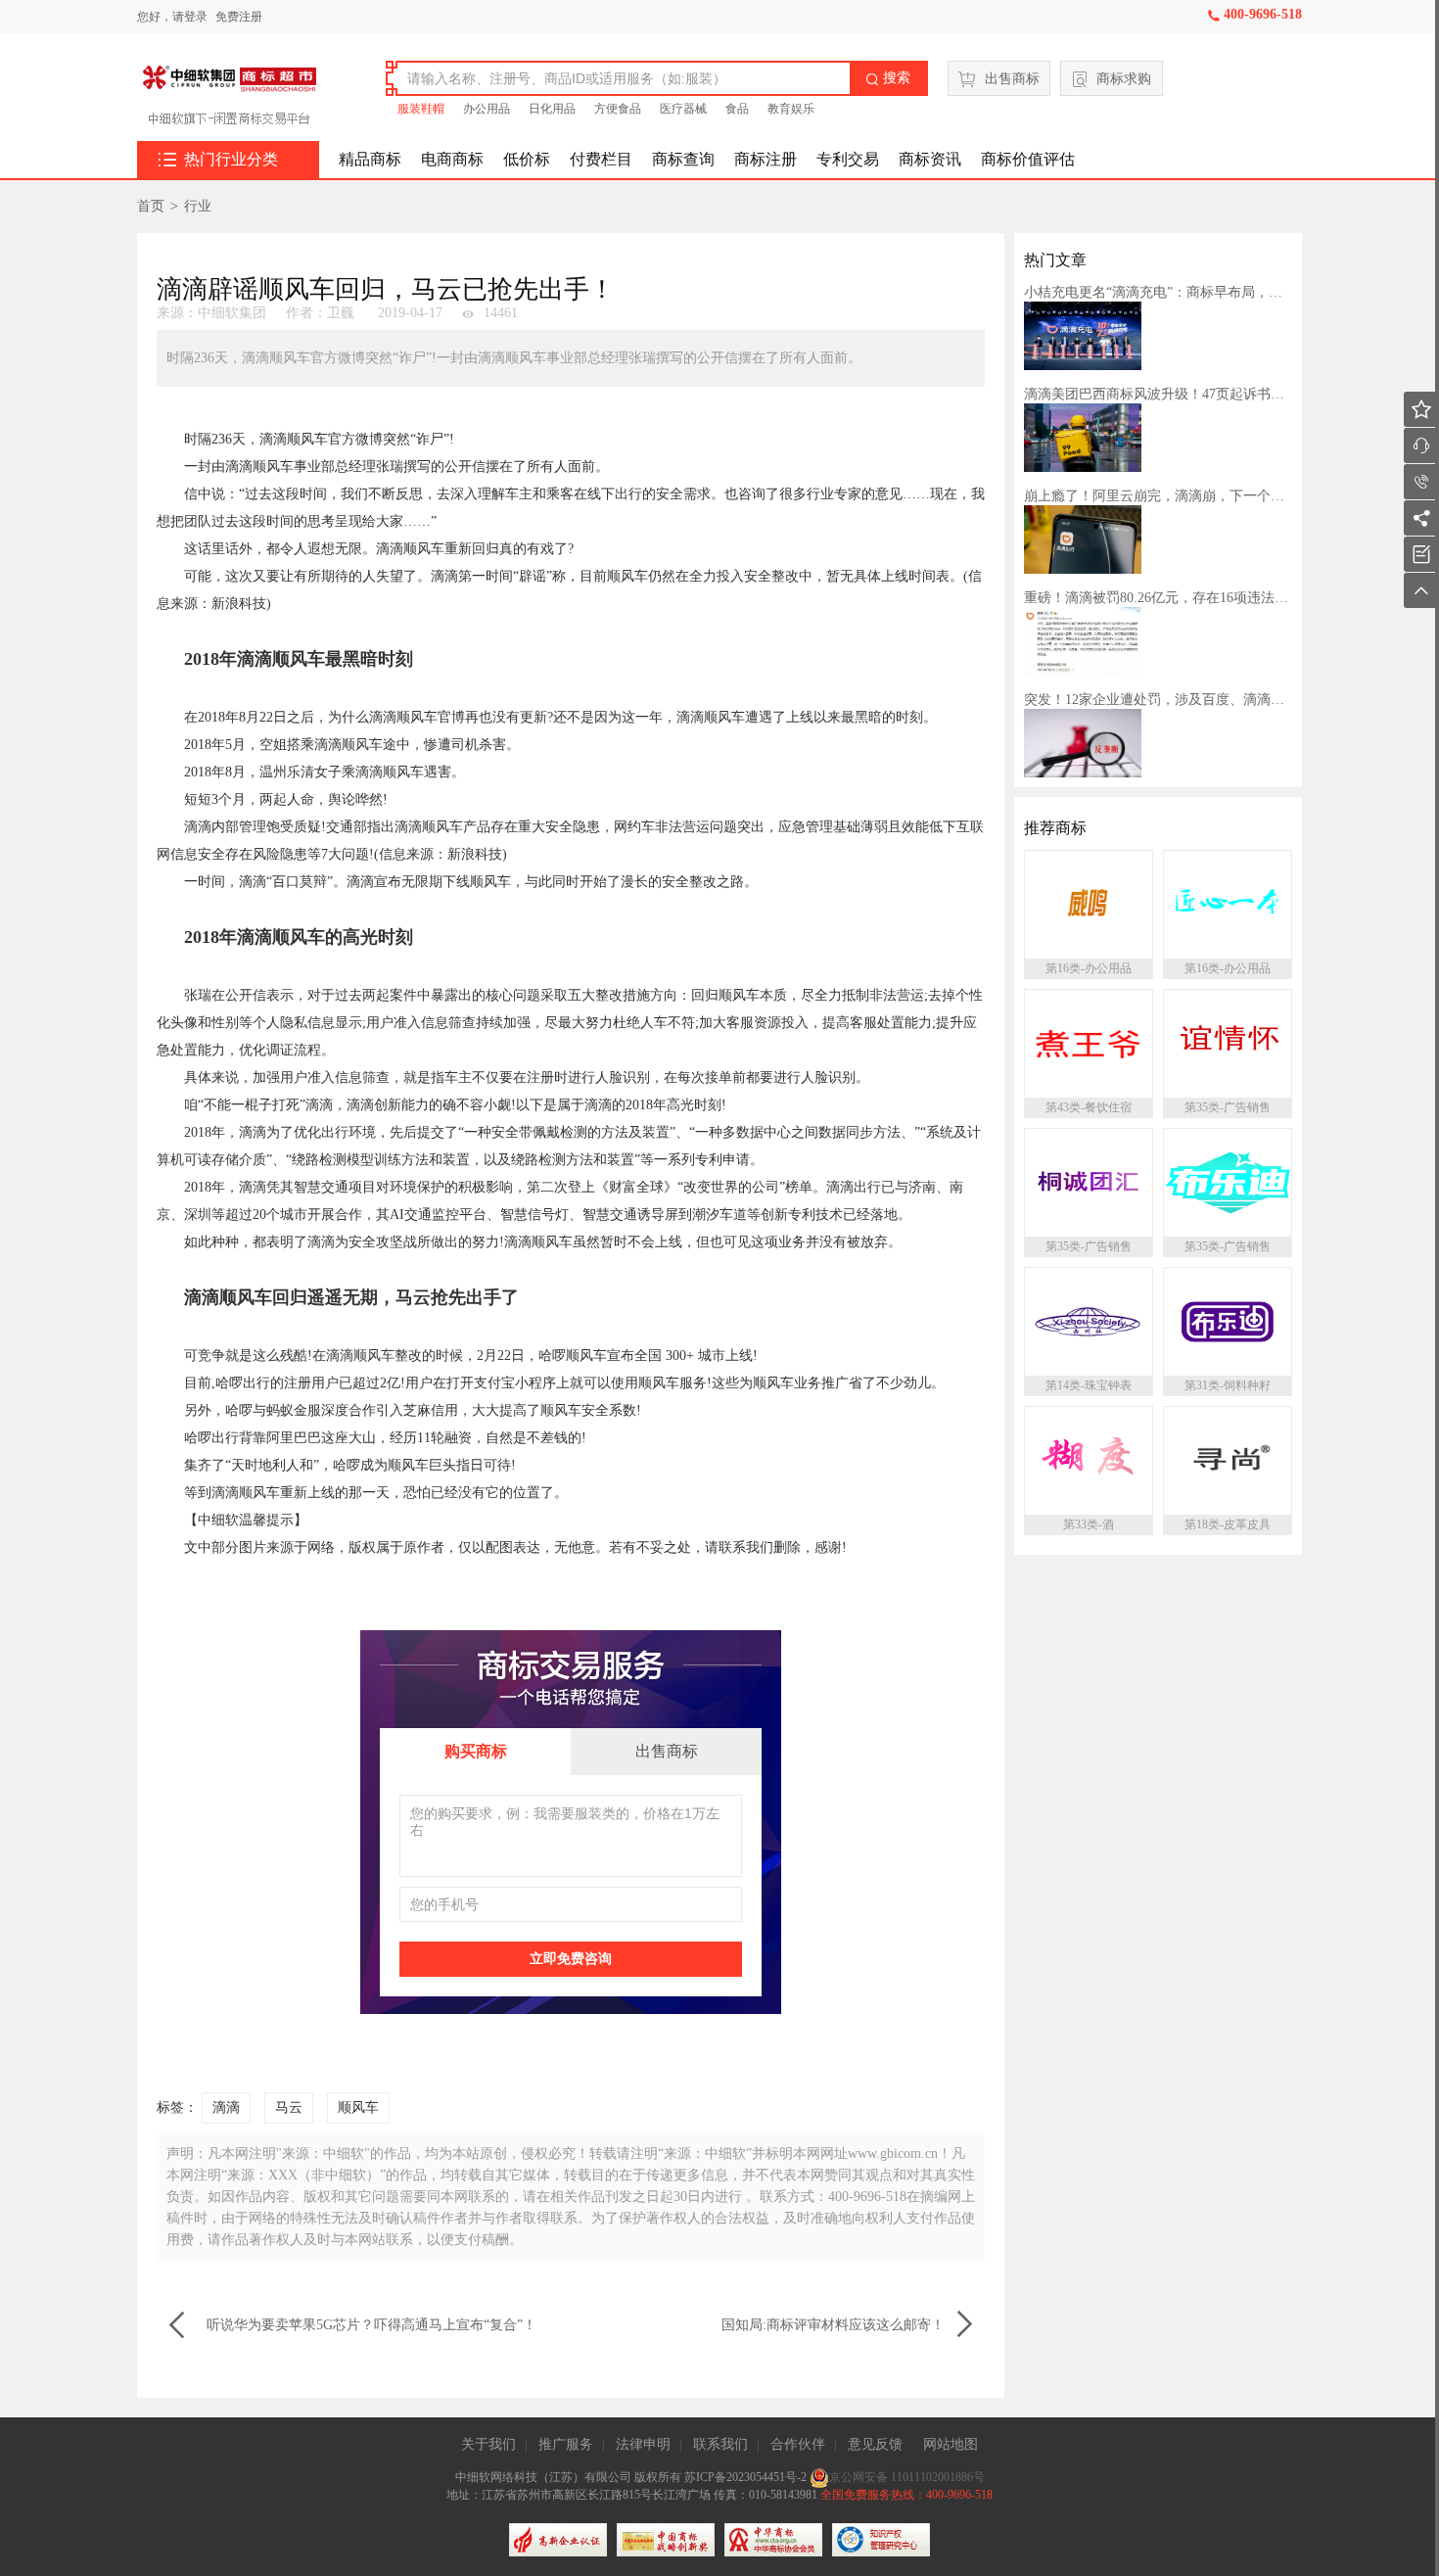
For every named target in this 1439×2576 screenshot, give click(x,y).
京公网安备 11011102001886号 (907, 2477)
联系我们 (720, 2444)
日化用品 (552, 109)
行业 (198, 206)
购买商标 (476, 1751)
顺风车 (358, 2108)
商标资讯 (930, 159)
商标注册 (766, 159)
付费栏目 (601, 159)
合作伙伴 (798, 2444)
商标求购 (1124, 79)
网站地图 (951, 2444)
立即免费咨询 (571, 1959)
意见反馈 (875, 2444)
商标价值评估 (1028, 159)
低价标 (527, 159)
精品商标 (370, 159)
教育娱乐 (791, 109)
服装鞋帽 (421, 109)
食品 (737, 109)
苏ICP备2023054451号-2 (747, 2477)
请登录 (190, 17)
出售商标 (1012, 79)
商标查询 (683, 159)
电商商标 (452, 159)
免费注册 (239, 17)
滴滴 (226, 2108)
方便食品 (618, 109)
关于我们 (488, 2444)
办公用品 (487, 109)
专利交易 (848, 159)
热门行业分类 (218, 160)
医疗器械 (683, 109)
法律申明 (643, 2444)
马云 (289, 2108)
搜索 (888, 78)
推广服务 (566, 2444)
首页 (151, 206)
